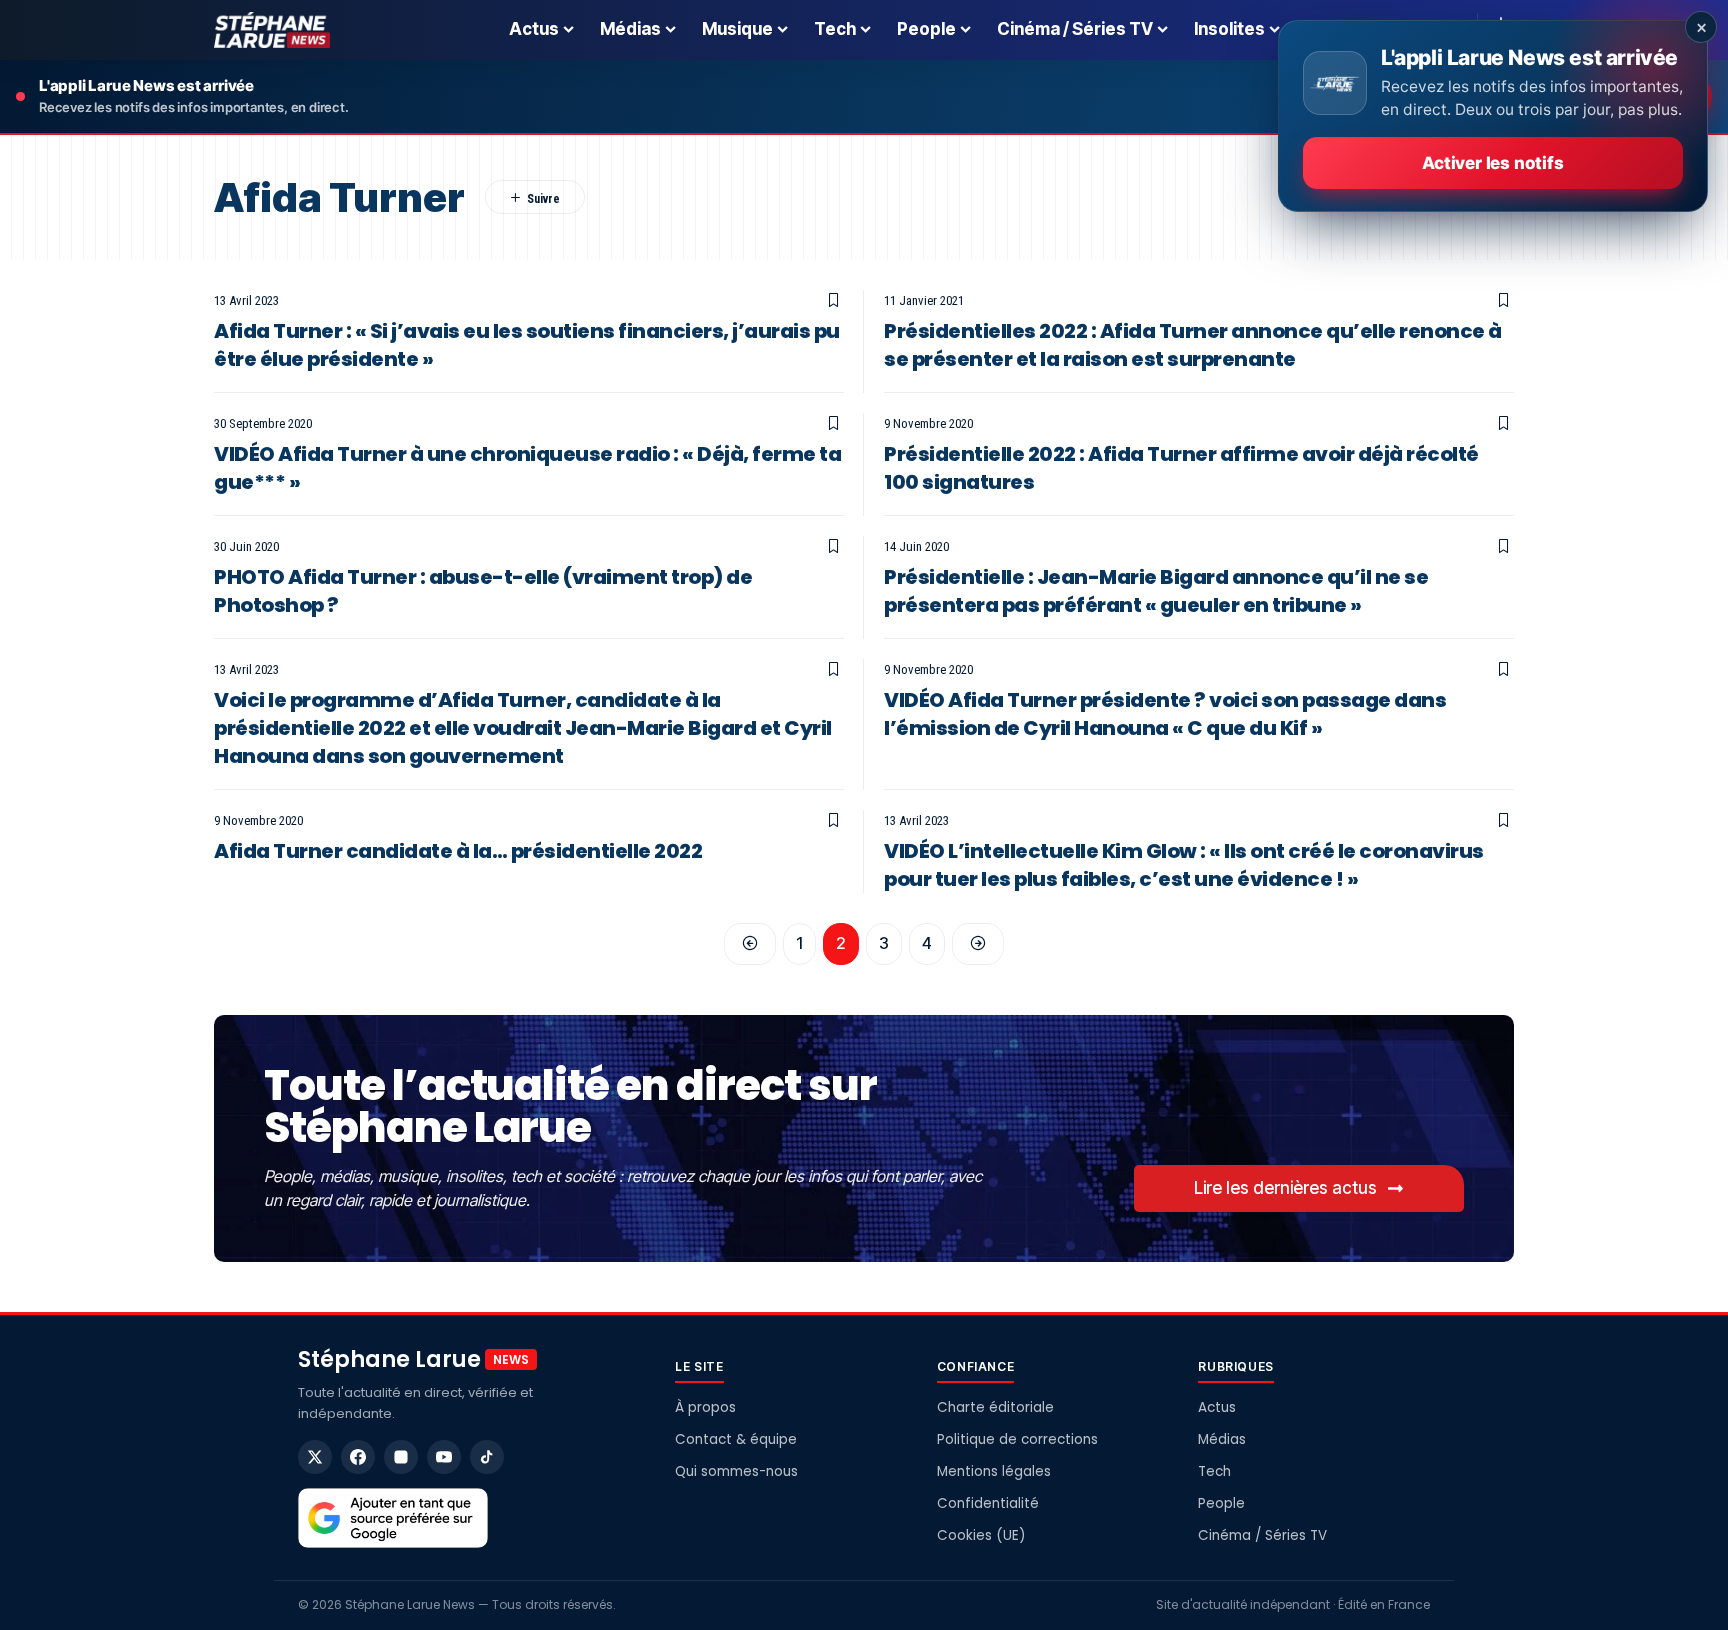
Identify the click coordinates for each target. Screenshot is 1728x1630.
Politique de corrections (1017, 1439)
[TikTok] (487, 1457)
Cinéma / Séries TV (1262, 1535)
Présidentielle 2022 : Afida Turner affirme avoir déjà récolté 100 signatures (1181, 468)
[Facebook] (358, 1457)
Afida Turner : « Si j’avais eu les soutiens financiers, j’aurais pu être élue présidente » (527, 345)
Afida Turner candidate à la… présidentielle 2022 (458, 851)
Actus (1217, 1407)
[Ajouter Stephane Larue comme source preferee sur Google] (393, 1518)
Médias (1222, 1439)
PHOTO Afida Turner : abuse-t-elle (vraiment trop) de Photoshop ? (483, 591)
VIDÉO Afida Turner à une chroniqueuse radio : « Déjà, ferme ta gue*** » (527, 468)
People (1221, 1503)
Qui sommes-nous (736, 1471)
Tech (1214, 1471)
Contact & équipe (736, 1439)
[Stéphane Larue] (272, 30)
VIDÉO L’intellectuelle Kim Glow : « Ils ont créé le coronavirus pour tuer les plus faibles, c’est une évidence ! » (1184, 865)
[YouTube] (444, 1457)
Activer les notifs (1492, 163)
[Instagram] (401, 1457)
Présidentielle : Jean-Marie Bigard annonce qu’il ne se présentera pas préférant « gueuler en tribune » (1156, 591)
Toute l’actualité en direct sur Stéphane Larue (570, 1106)
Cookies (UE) (981, 1535)
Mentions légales (994, 1471)
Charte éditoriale (995, 1407)
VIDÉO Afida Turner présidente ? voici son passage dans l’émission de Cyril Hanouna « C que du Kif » (1165, 714)
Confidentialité (988, 1503)
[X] (315, 1457)
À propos (705, 1407)
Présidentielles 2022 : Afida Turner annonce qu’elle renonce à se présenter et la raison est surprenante (1193, 345)
